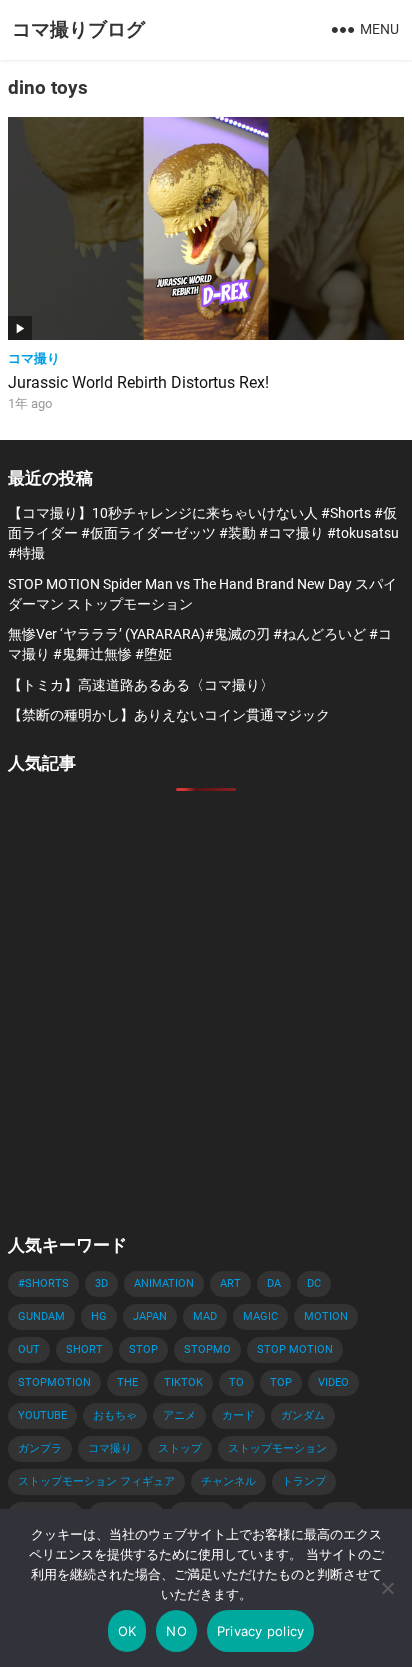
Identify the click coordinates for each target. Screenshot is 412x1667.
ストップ (180, 1448)
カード (238, 1415)
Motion (326, 1316)
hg (99, 1316)
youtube (42, 1415)
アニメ (179, 1415)
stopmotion (54, 1382)
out (29, 1349)
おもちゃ (115, 1415)
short (84, 1349)
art (230, 1283)
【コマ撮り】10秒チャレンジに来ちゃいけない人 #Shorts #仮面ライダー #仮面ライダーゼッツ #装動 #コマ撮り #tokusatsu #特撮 (203, 533)
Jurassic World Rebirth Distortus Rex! (138, 382)
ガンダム (303, 1415)
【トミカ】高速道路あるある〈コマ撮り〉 (141, 685)
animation (164, 1283)
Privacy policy (261, 1631)
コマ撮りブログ (78, 29)
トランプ (304, 1481)
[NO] (387, 1588)
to (236, 1382)
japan (150, 1316)
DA (274, 1283)
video (333, 1382)
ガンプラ (40, 1448)
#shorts (43, 1283)
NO (176, 1631)
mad (205, 1316)
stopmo (207, 1349)
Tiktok (183, 1382)
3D (101, 1283)
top (281, 1382)
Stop (143, 1349)
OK (127, 1631)
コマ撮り (34, 358)
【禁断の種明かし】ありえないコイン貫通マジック (169, 715)
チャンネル (228, 1481)
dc (314, 1283)
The (127, 1382)
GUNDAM (41, 1316)
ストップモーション (277, 1448)
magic (260, 1316)
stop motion (295, 1349)
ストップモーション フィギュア (96, 1481)
